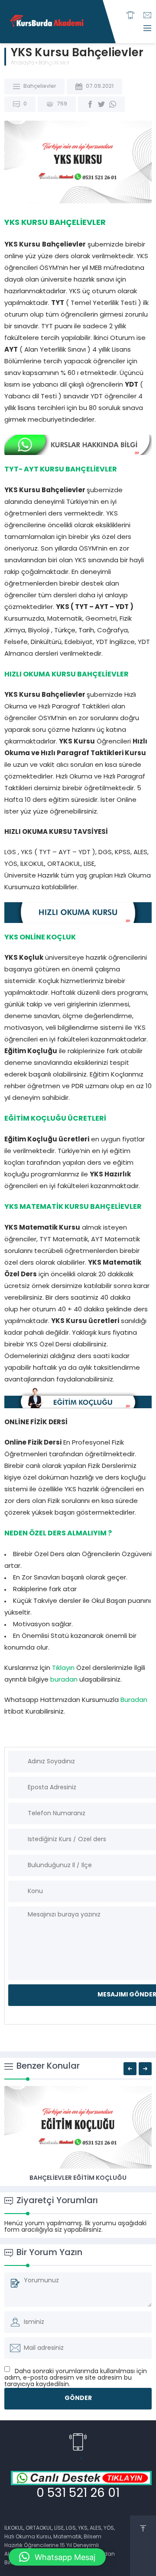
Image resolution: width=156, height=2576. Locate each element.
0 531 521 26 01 (78, 2494)
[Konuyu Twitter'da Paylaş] (101, 104)
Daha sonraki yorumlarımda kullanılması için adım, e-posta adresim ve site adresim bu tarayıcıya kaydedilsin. (76, 2378)
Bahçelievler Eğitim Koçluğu (78, 2178)
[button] (57, 2557)
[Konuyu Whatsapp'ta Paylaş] (113, 104)
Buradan (134, 1700)
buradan (64, 1680)
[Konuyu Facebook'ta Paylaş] (90, 104)
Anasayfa (23, 63)
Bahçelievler (54, 63)
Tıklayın (62, 1668)
